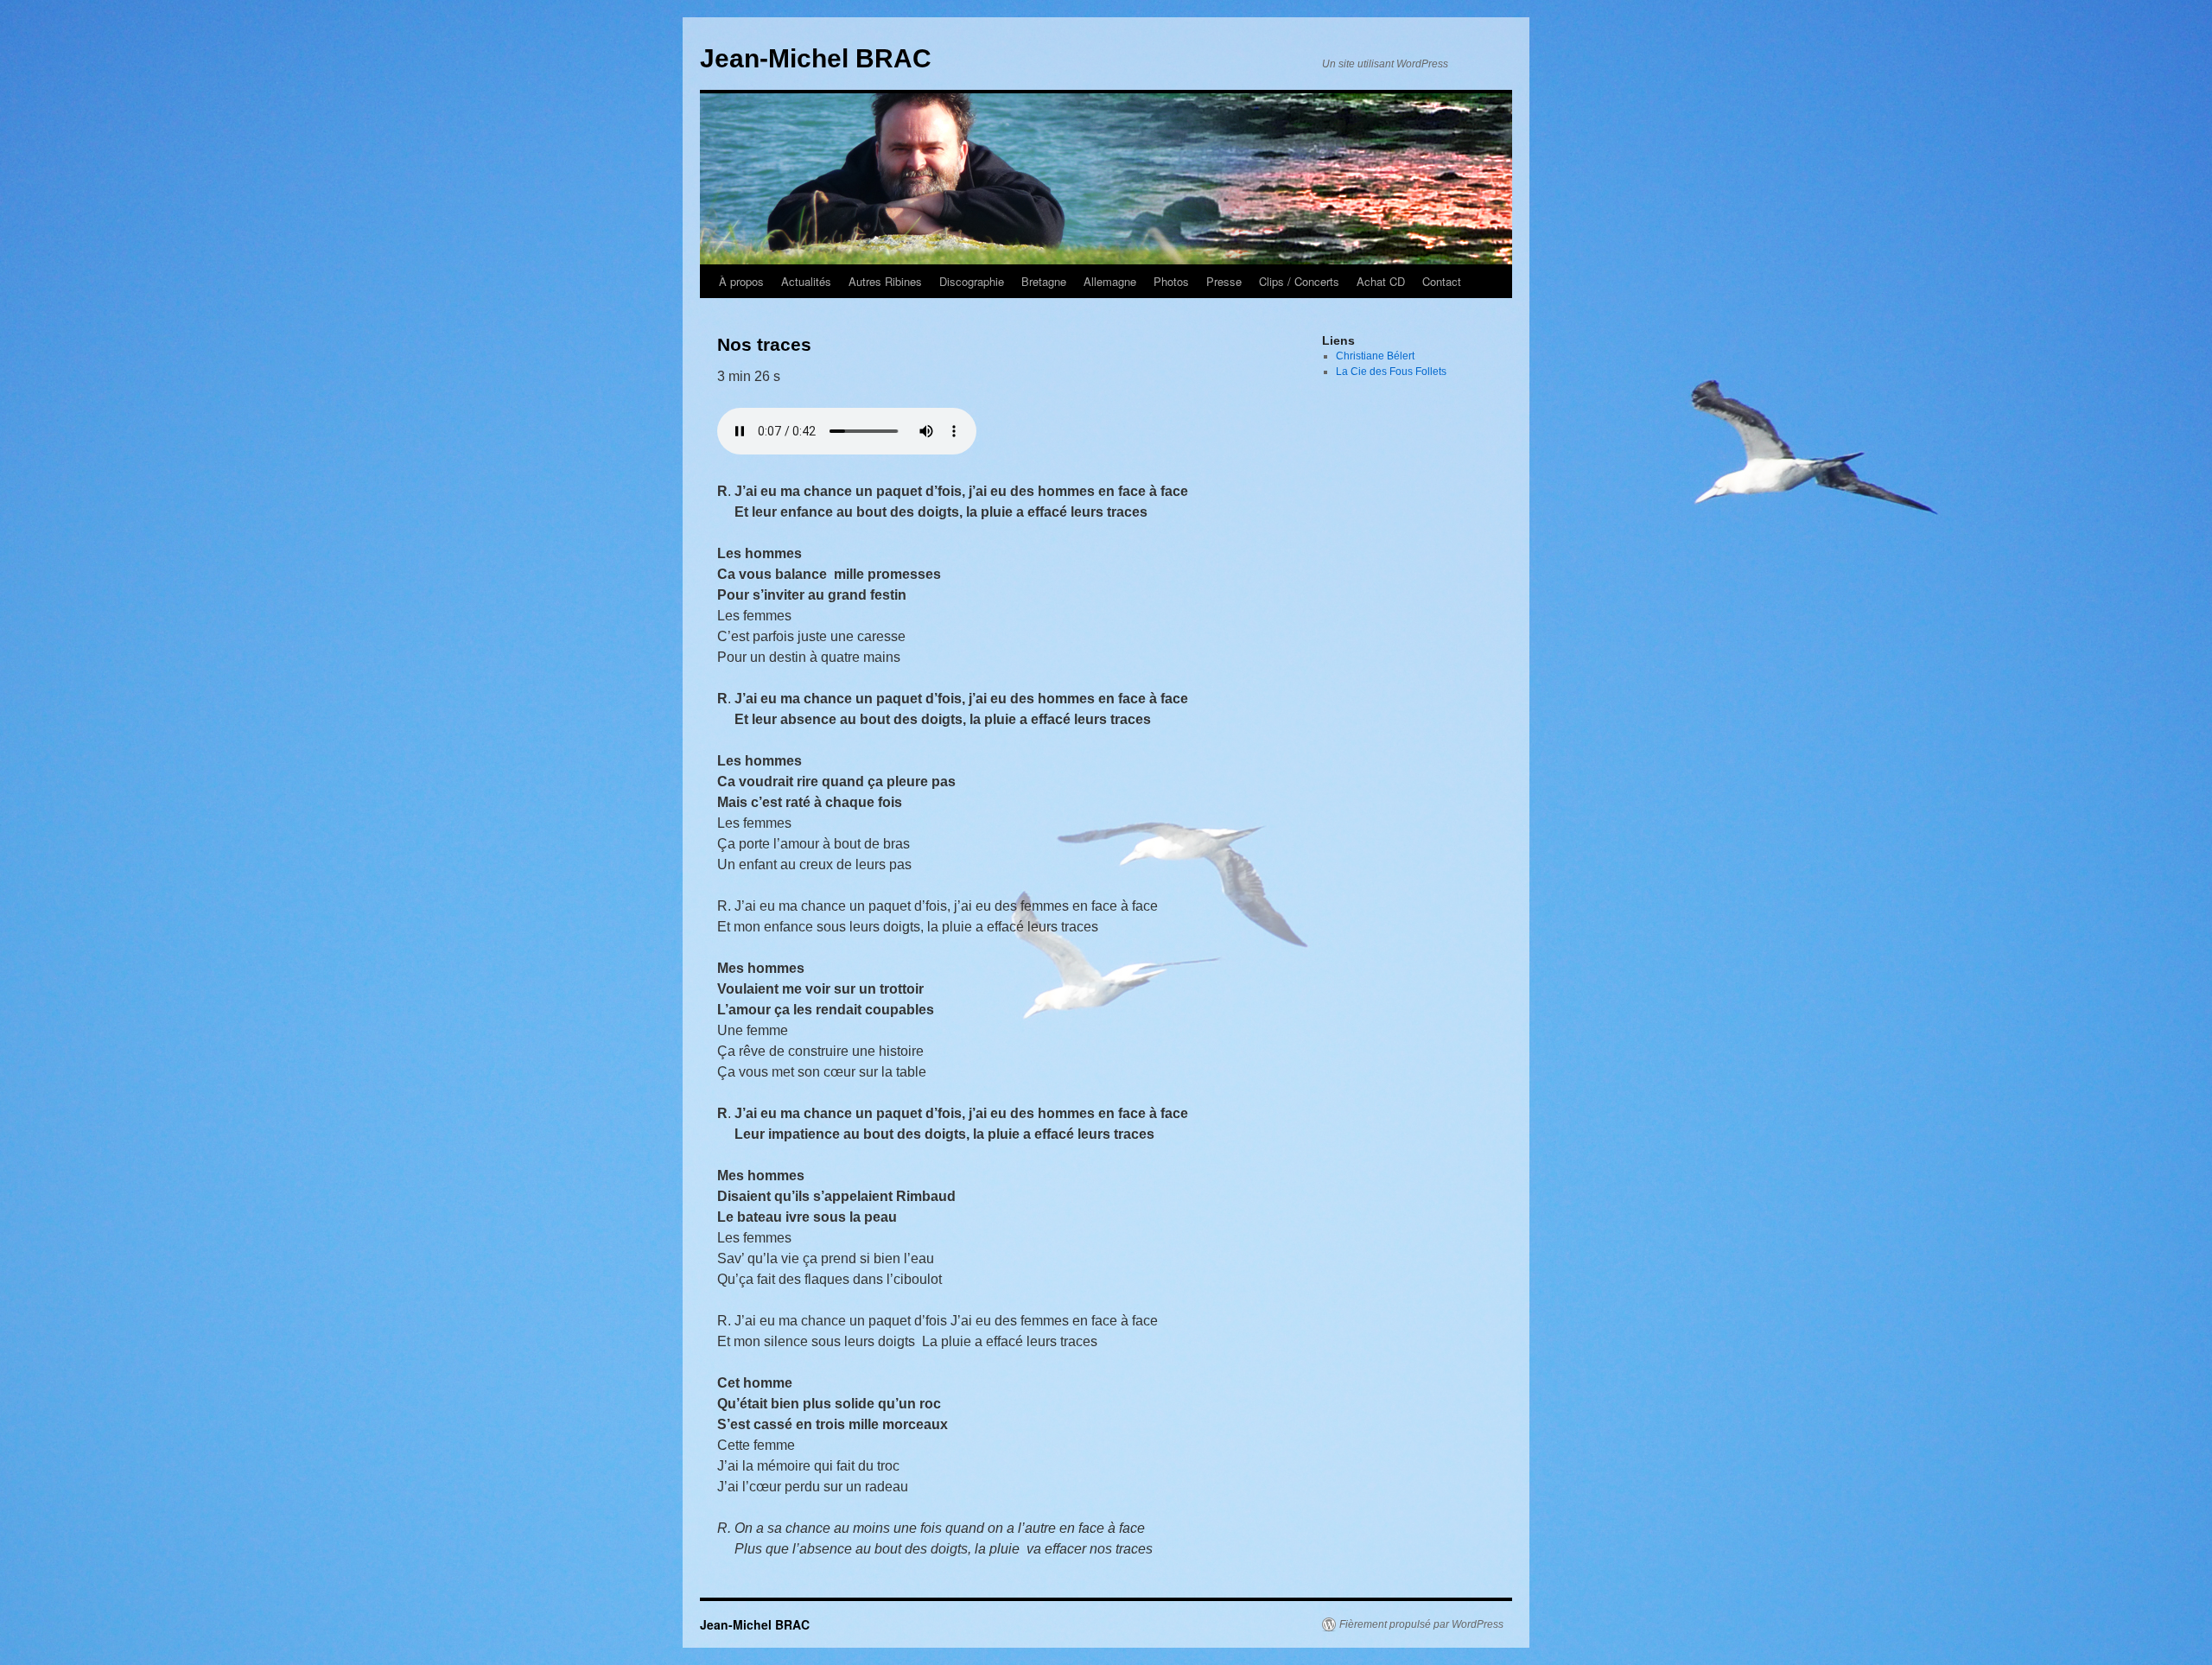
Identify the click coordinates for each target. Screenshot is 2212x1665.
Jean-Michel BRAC (816, 58)
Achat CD (1381, 281)
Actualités (806, 281)
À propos (741, 281)
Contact (1442, 281)
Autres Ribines (885, 281)
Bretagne (1044, 281)
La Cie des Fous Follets (1391, 372)
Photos (1171, 281)
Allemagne (1110, 281)
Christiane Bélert (1375, 356)
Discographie (972, 281)
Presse (1224, 281)
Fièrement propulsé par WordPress (1421, 1624)
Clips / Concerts (1299, 281)
